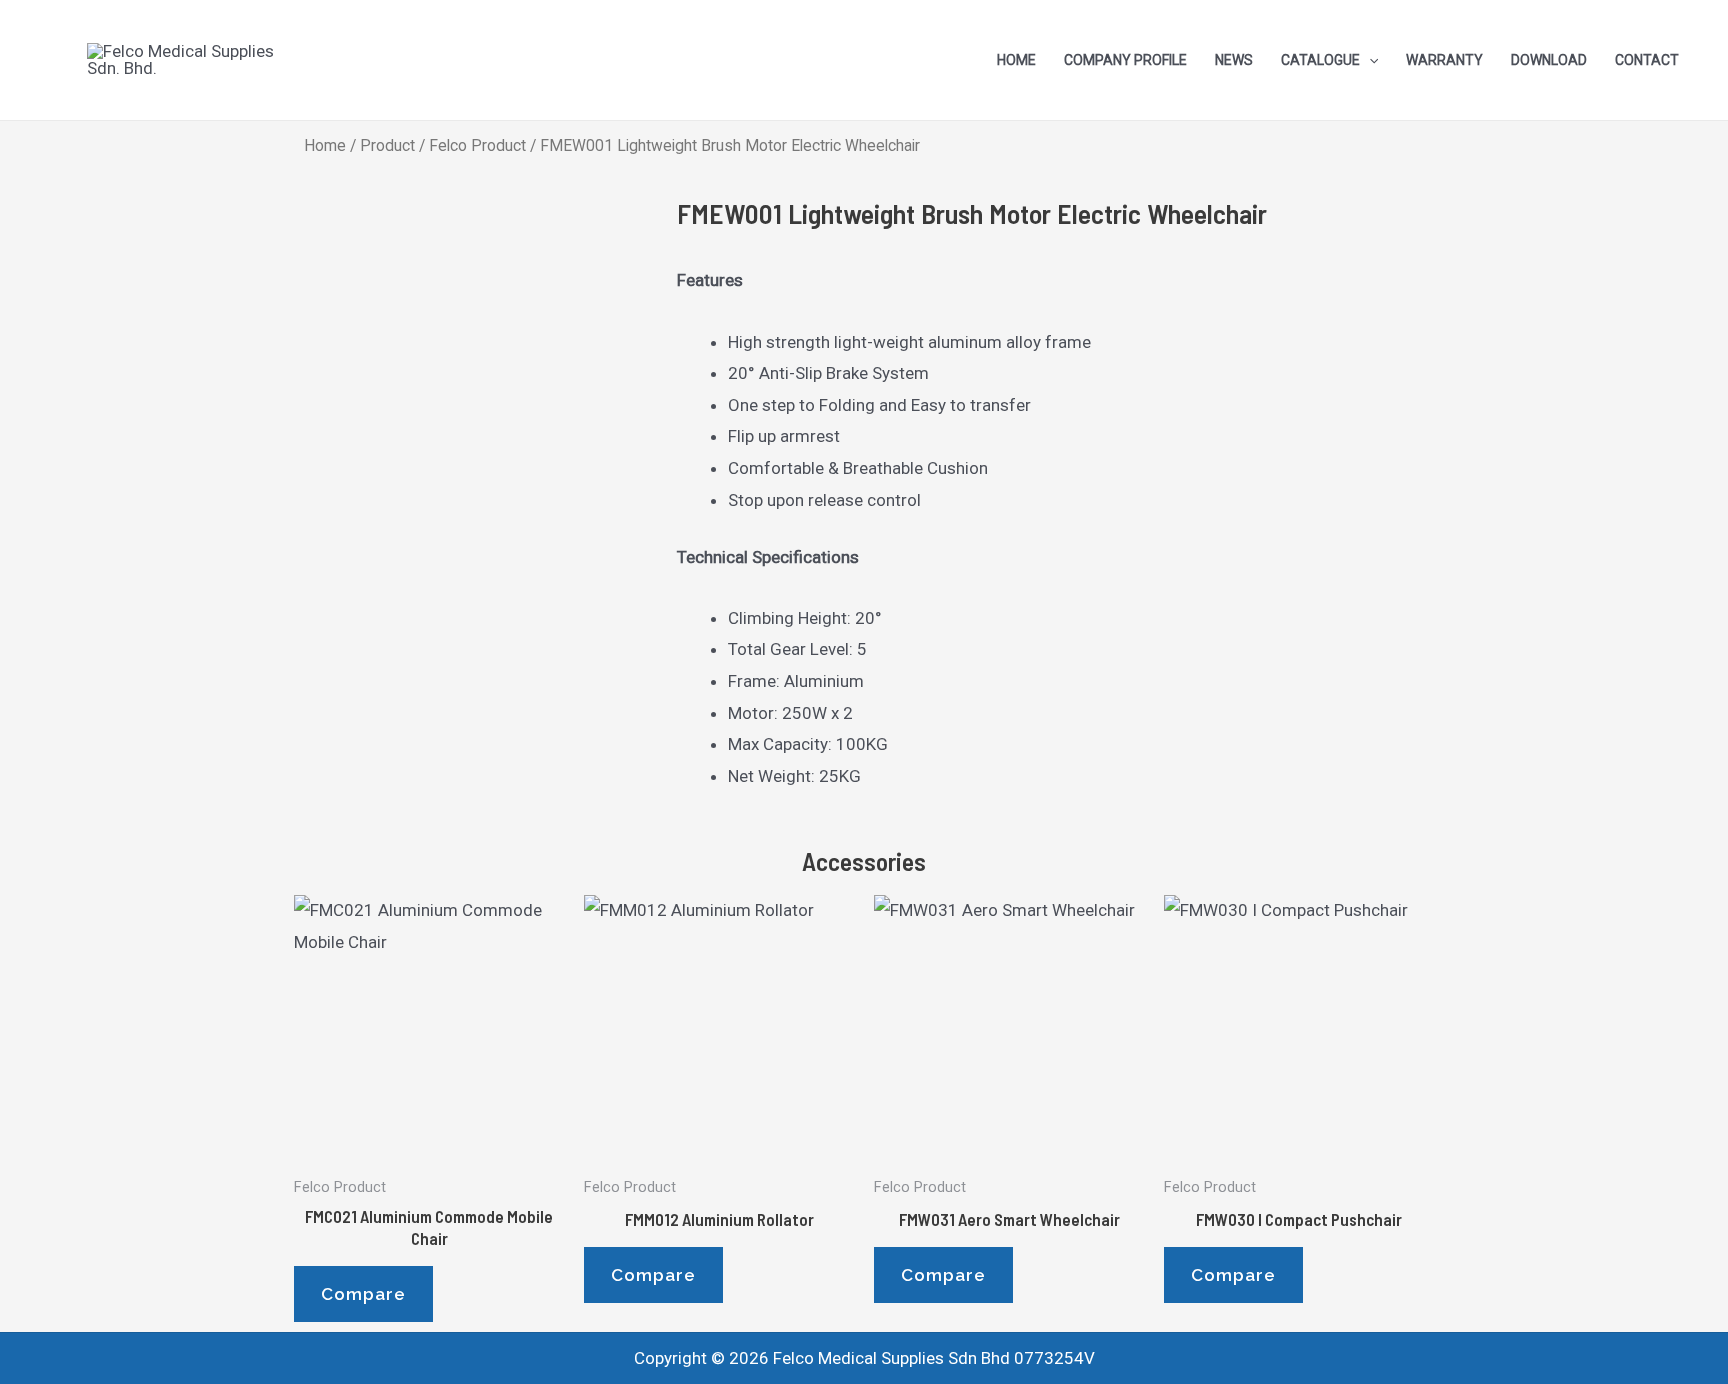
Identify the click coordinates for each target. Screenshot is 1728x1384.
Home (325, 145)
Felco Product (477, 145)
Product (387, 145)
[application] (1369, 60)
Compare (363, 1294)
